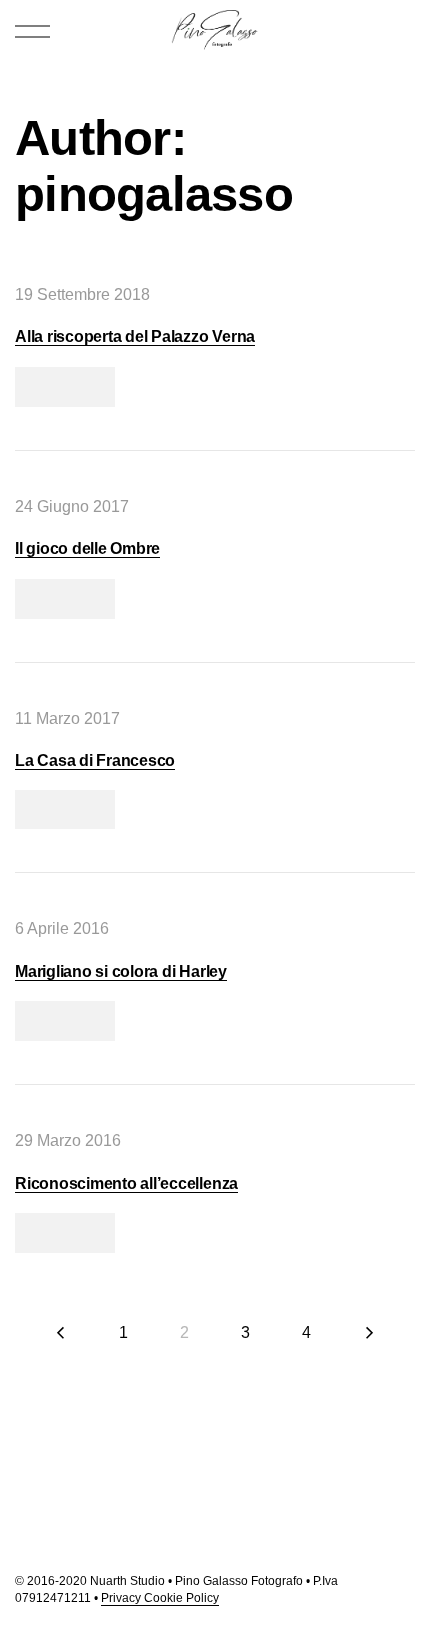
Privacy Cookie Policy (160, 1598)
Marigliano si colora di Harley (121, 971)
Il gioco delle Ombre (87, 548)
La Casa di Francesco (95, 760)
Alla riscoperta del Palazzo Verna (135, 336)
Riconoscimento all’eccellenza (126, 1183)
